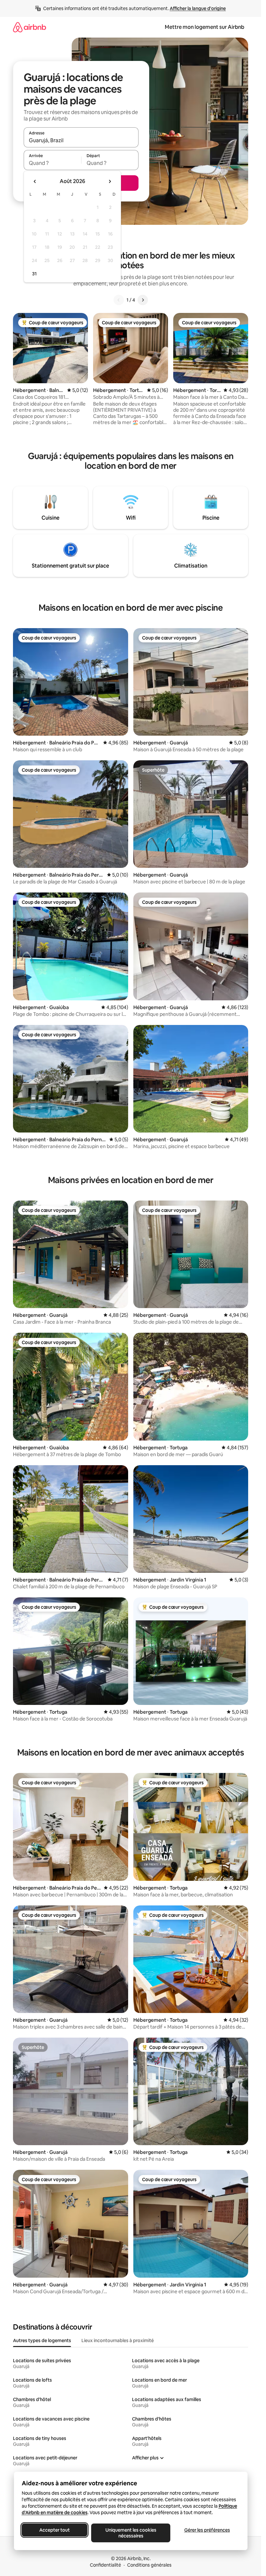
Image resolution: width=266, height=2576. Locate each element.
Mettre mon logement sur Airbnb (205, 27)
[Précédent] (119, 300)
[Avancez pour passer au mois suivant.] (110, 181)
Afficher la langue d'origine (198, 8)
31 (34, 274)
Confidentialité (105, 2565)
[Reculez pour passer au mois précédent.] (35, 181)
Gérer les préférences (207, 2530)
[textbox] (52, 163)
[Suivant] (143, 300)
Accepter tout (54, 2530)
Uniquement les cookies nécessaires (131, 2533)
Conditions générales (149, 2565)
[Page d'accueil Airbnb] (30, 27)
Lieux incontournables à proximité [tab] (118, 2340)
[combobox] (81, 140)
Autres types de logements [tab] (42, 2340)
